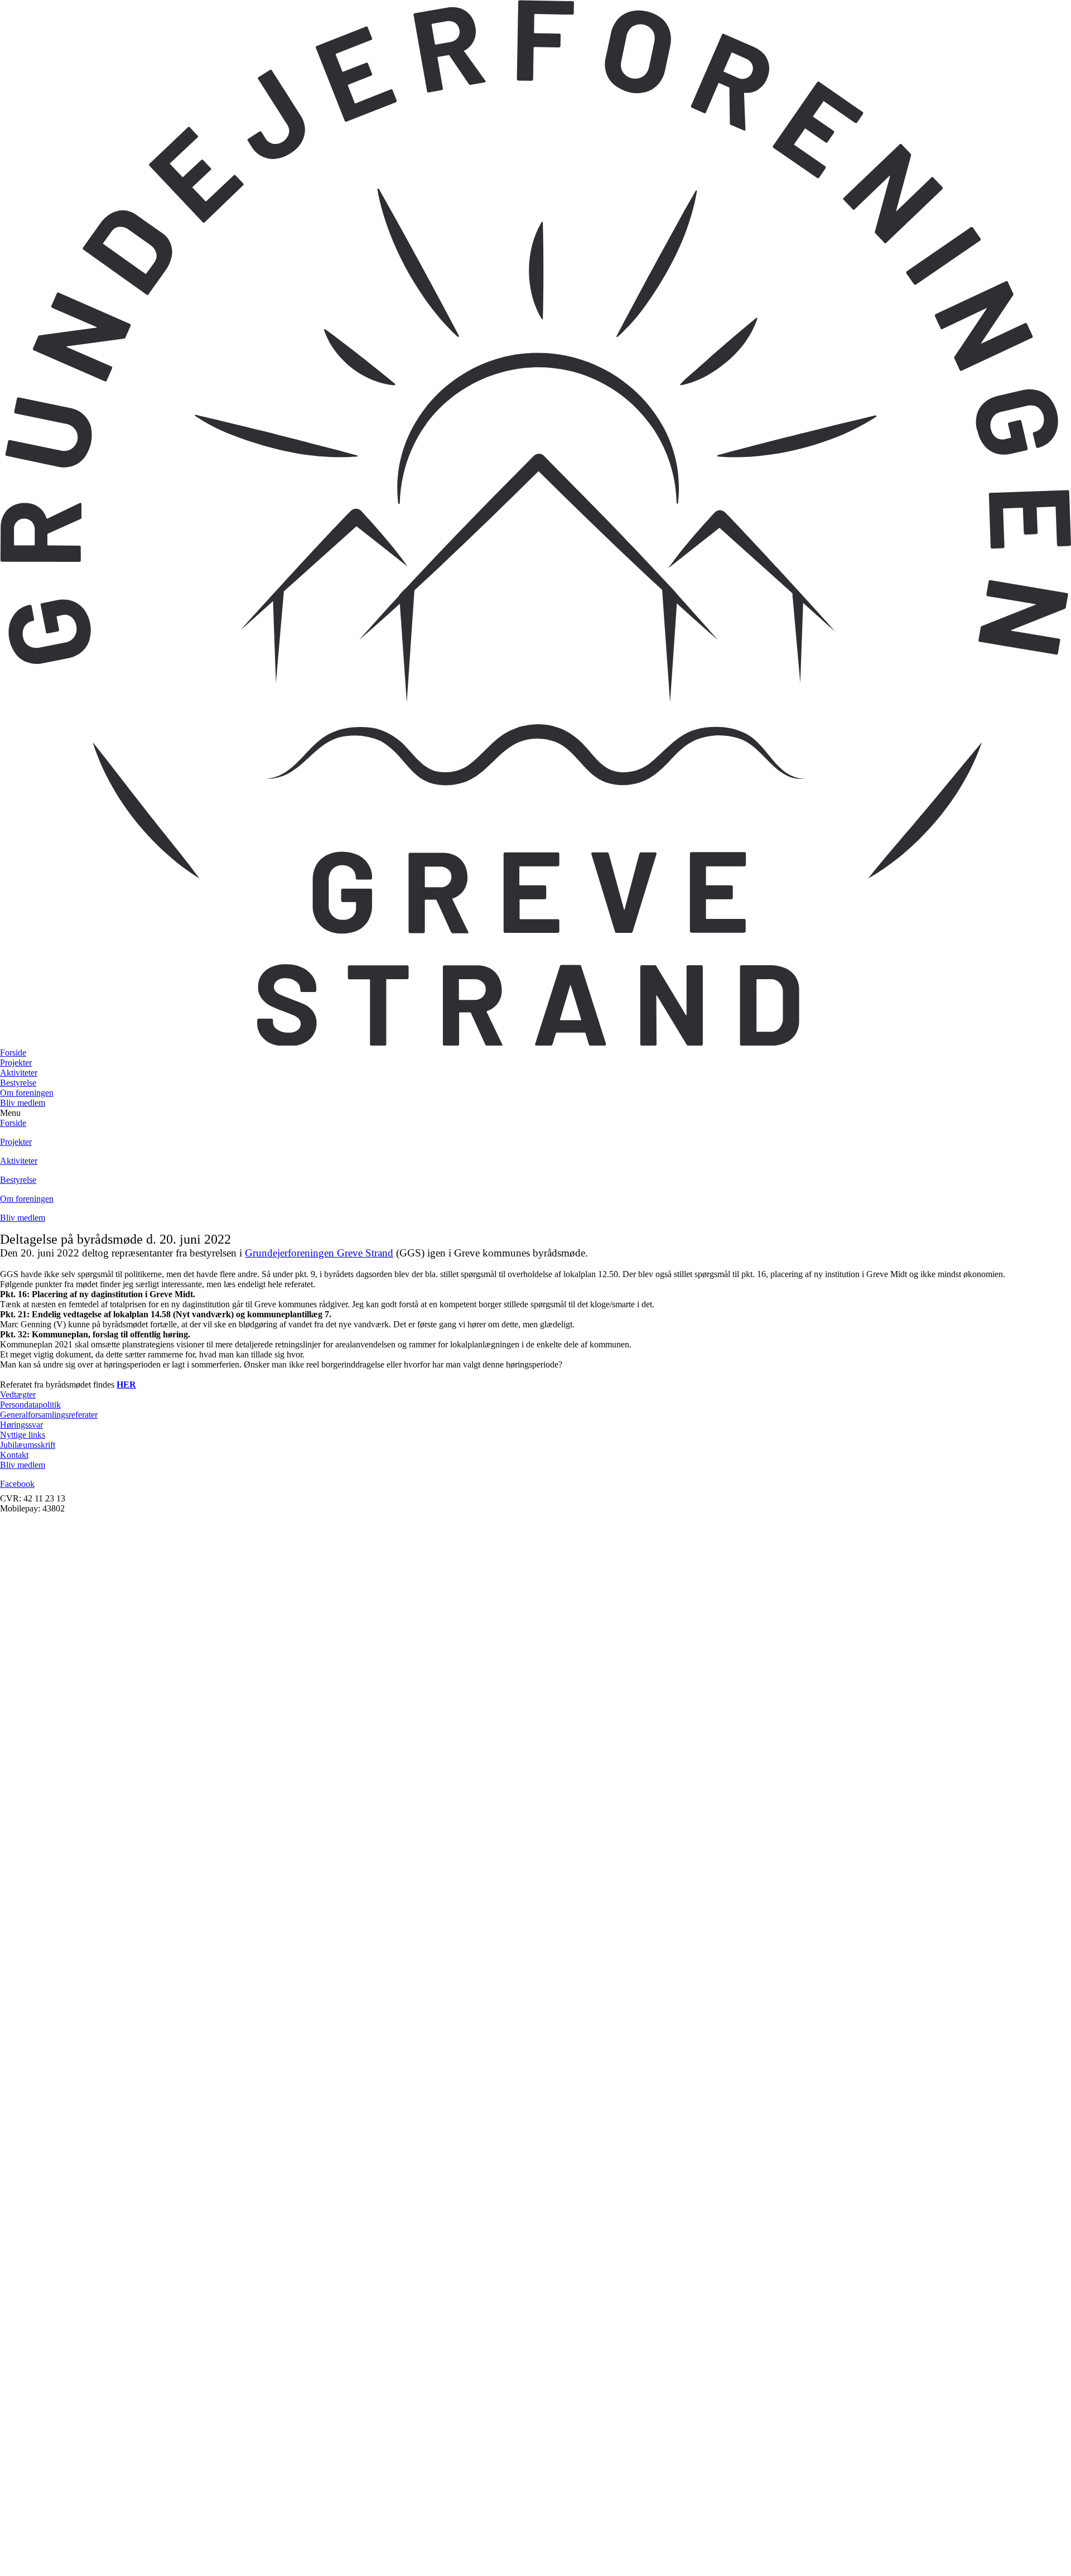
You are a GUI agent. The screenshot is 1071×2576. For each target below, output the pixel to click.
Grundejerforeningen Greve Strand (319, 1253)
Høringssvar (21, 1425)
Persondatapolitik (30, 1405)
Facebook (17, 1484)
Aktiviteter (19, 1073)
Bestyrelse (18, 1083)
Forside (13, 1053)
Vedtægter (18, 1395)
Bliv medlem (23, 1103)
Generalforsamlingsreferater (49, 1415)
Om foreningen (27, 1093)
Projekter (16, 1063)
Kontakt (14, 1455)
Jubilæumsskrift (28, 1445)
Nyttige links (23, 1435)
